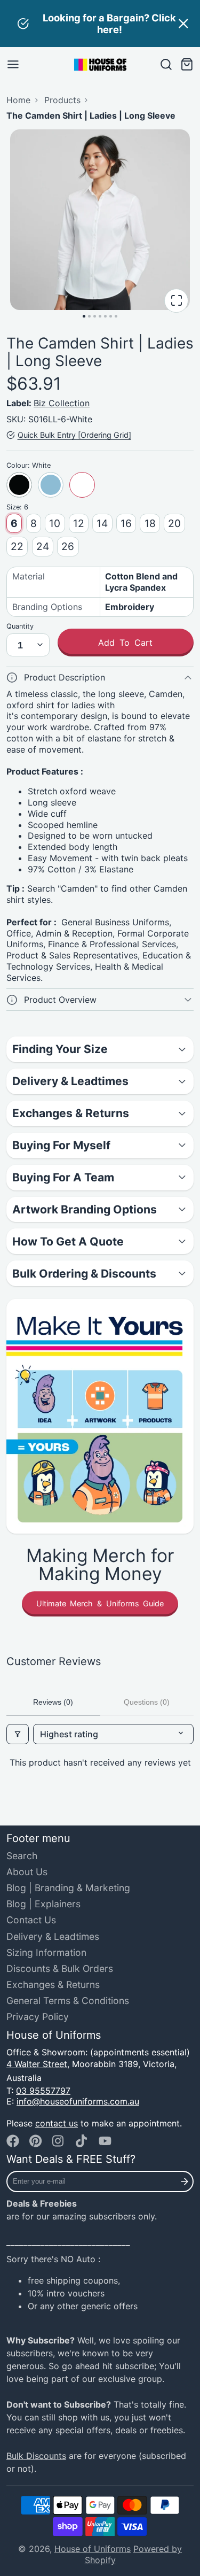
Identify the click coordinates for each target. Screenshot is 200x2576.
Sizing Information (46, 1952)
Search (22, 1856)
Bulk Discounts (36, 2456)
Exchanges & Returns (53, 1985)
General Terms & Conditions (68, 2001)
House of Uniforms (93, 2549)
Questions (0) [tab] (147, 1702)
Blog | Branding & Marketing (68, 1888)
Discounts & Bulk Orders (60, 1968)
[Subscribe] (185, 2182)
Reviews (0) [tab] (53, 1702)
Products (62, 100)
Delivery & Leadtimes (53, 1936)
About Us (27, 1872)
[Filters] (18, 1734)
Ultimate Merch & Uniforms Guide (100, 1603)
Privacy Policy (38, 2017)
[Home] (100, 65)
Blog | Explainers (43, 1904)
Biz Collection (62, 403)
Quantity (20, 626)
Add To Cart (125, 643)
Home (18, 100)
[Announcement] (100, 24)
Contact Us (31, 1920)
